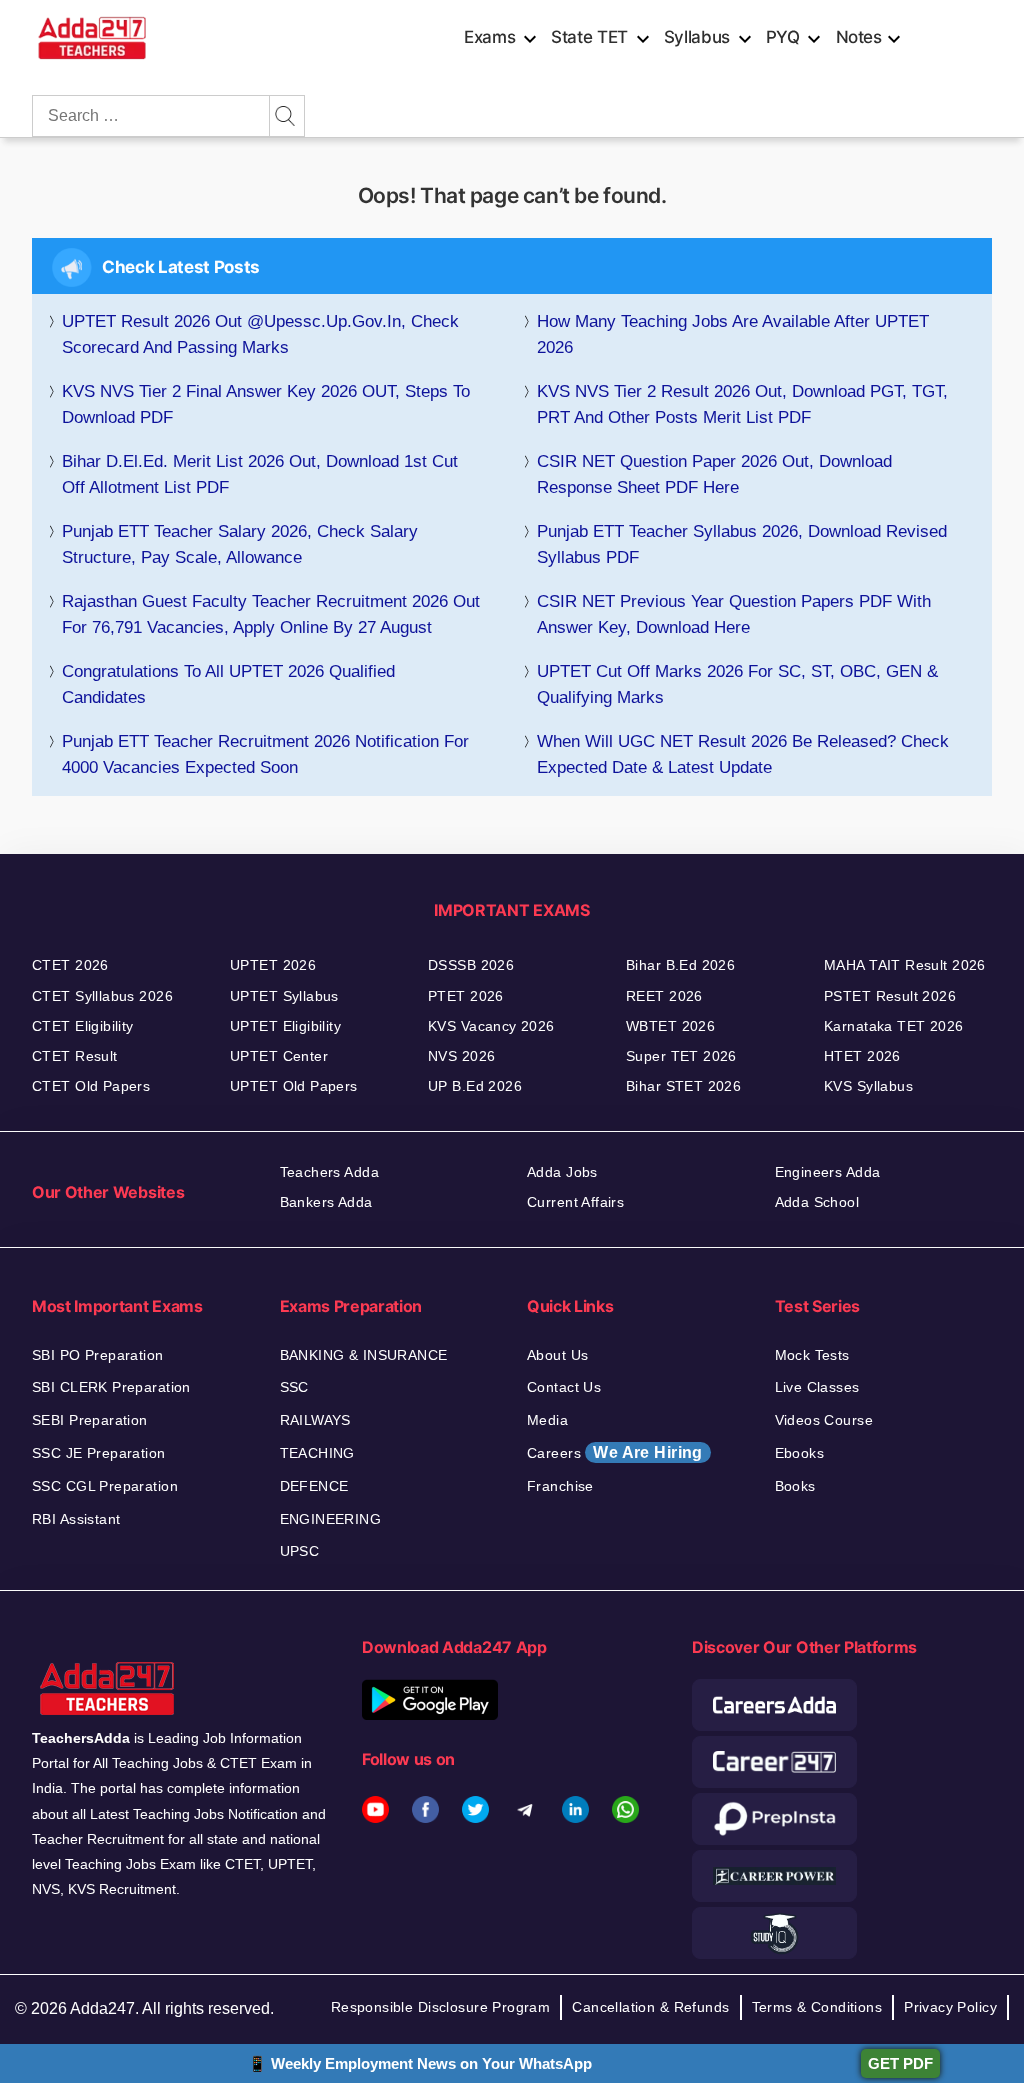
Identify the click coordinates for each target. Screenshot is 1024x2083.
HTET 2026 (862, 1056)
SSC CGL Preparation (105, 1486)
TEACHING (317, 1453)
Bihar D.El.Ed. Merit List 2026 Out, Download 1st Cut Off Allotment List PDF (260, 474)
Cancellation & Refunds (650, 2007)
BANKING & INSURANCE (364, 1355)
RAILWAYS (315, 1420)
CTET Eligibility (83, 1026)
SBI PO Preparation (98, 1355)
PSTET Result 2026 (890, 996)
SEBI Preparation (90, 1420)
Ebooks (800, 1453)
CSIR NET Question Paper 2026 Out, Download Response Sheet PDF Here (714, 474)
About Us (557, 1355)
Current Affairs (575, 1202)
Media (547, 1420)
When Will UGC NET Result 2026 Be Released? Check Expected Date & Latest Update (743, 754)
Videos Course (824, 1420)
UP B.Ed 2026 (475, 1086)
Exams (489, 37)
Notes (859, 37)
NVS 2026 (461, 1056)
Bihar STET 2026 (683, 1086)
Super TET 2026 (681, 1056)
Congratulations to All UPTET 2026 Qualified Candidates (228, 684)
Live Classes (817, 1387)
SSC (294, 1387)
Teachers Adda (329, 1172)
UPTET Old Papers (294, 1086)
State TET (589, 37)
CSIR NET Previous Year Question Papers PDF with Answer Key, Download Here (734, 614)
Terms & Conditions (817, 2007)
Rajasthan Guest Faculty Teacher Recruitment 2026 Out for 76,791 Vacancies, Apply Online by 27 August (271, 614)
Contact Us (564, 1387)
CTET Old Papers (91, 1086)
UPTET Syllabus (284, 996)
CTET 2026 (70, 965)
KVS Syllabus (868, 1086)
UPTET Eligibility (285, 1026)
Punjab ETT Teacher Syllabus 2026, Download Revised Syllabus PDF (742, 544)
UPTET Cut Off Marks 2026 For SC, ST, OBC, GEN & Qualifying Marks (737, 684)
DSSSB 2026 (471, 965)
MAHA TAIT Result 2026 (905, 965)
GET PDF (900, 2063)
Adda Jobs (562, 1172)
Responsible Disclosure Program (441, 2007)
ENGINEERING (331, 1519)
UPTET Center (279, 1056)
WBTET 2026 (670, 1026)
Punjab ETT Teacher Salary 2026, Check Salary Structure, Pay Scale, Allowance (240, 544)
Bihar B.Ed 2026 (680, 965)
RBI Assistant (76, 1519)
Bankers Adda (326, 1202)
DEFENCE (314, 1486)
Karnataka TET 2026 (894, 1026)
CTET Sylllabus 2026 (102, 996)
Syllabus (697, 37)
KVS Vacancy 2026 (491, 1026)
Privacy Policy (950, 2007)
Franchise (560, 1486)
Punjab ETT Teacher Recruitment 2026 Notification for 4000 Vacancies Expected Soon (265, 754)
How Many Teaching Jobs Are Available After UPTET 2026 (733, 334)
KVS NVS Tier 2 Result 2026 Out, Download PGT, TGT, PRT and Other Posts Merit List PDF (742, 404)
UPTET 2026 (273, 965)
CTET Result (75, 1056)
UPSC (300, 1551)
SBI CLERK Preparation (111, 1387)
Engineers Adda (828, 1172)
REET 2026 (664, 996)
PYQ (783, 37)
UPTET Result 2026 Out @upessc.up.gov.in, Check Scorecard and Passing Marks (260, 334)
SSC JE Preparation (99, 1453)
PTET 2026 (466, 996)
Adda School (817, 1202)
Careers (615, 1452)
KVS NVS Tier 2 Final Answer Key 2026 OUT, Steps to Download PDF (266, 404)
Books (795, 1486)
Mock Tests (812, 1355)
